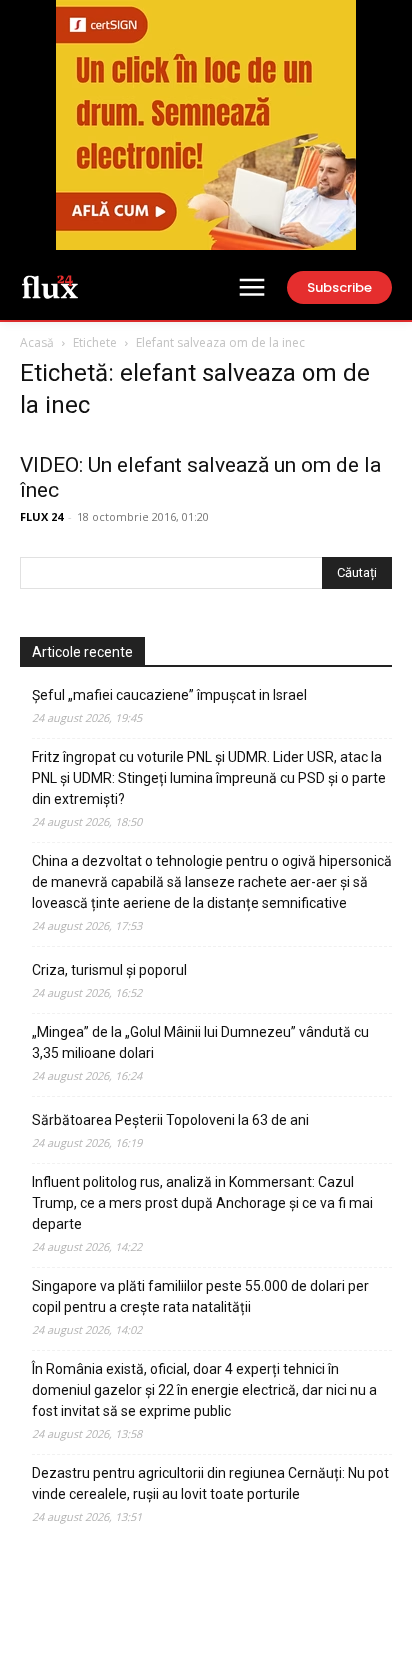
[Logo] (50, 286)
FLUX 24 (41, 516)
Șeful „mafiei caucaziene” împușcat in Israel (169, 695)
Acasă (37, 342)
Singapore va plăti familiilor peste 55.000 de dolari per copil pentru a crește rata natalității (200, 1296)
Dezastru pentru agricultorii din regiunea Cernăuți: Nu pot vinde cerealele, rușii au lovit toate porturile (210, 1483)
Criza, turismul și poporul (109, 970)
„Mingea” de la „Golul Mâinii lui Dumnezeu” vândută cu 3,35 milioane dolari (200, 1042)
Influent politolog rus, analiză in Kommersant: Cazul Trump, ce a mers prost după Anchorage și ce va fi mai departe (202, 1203)
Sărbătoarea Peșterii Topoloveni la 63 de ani (170, 1120)
